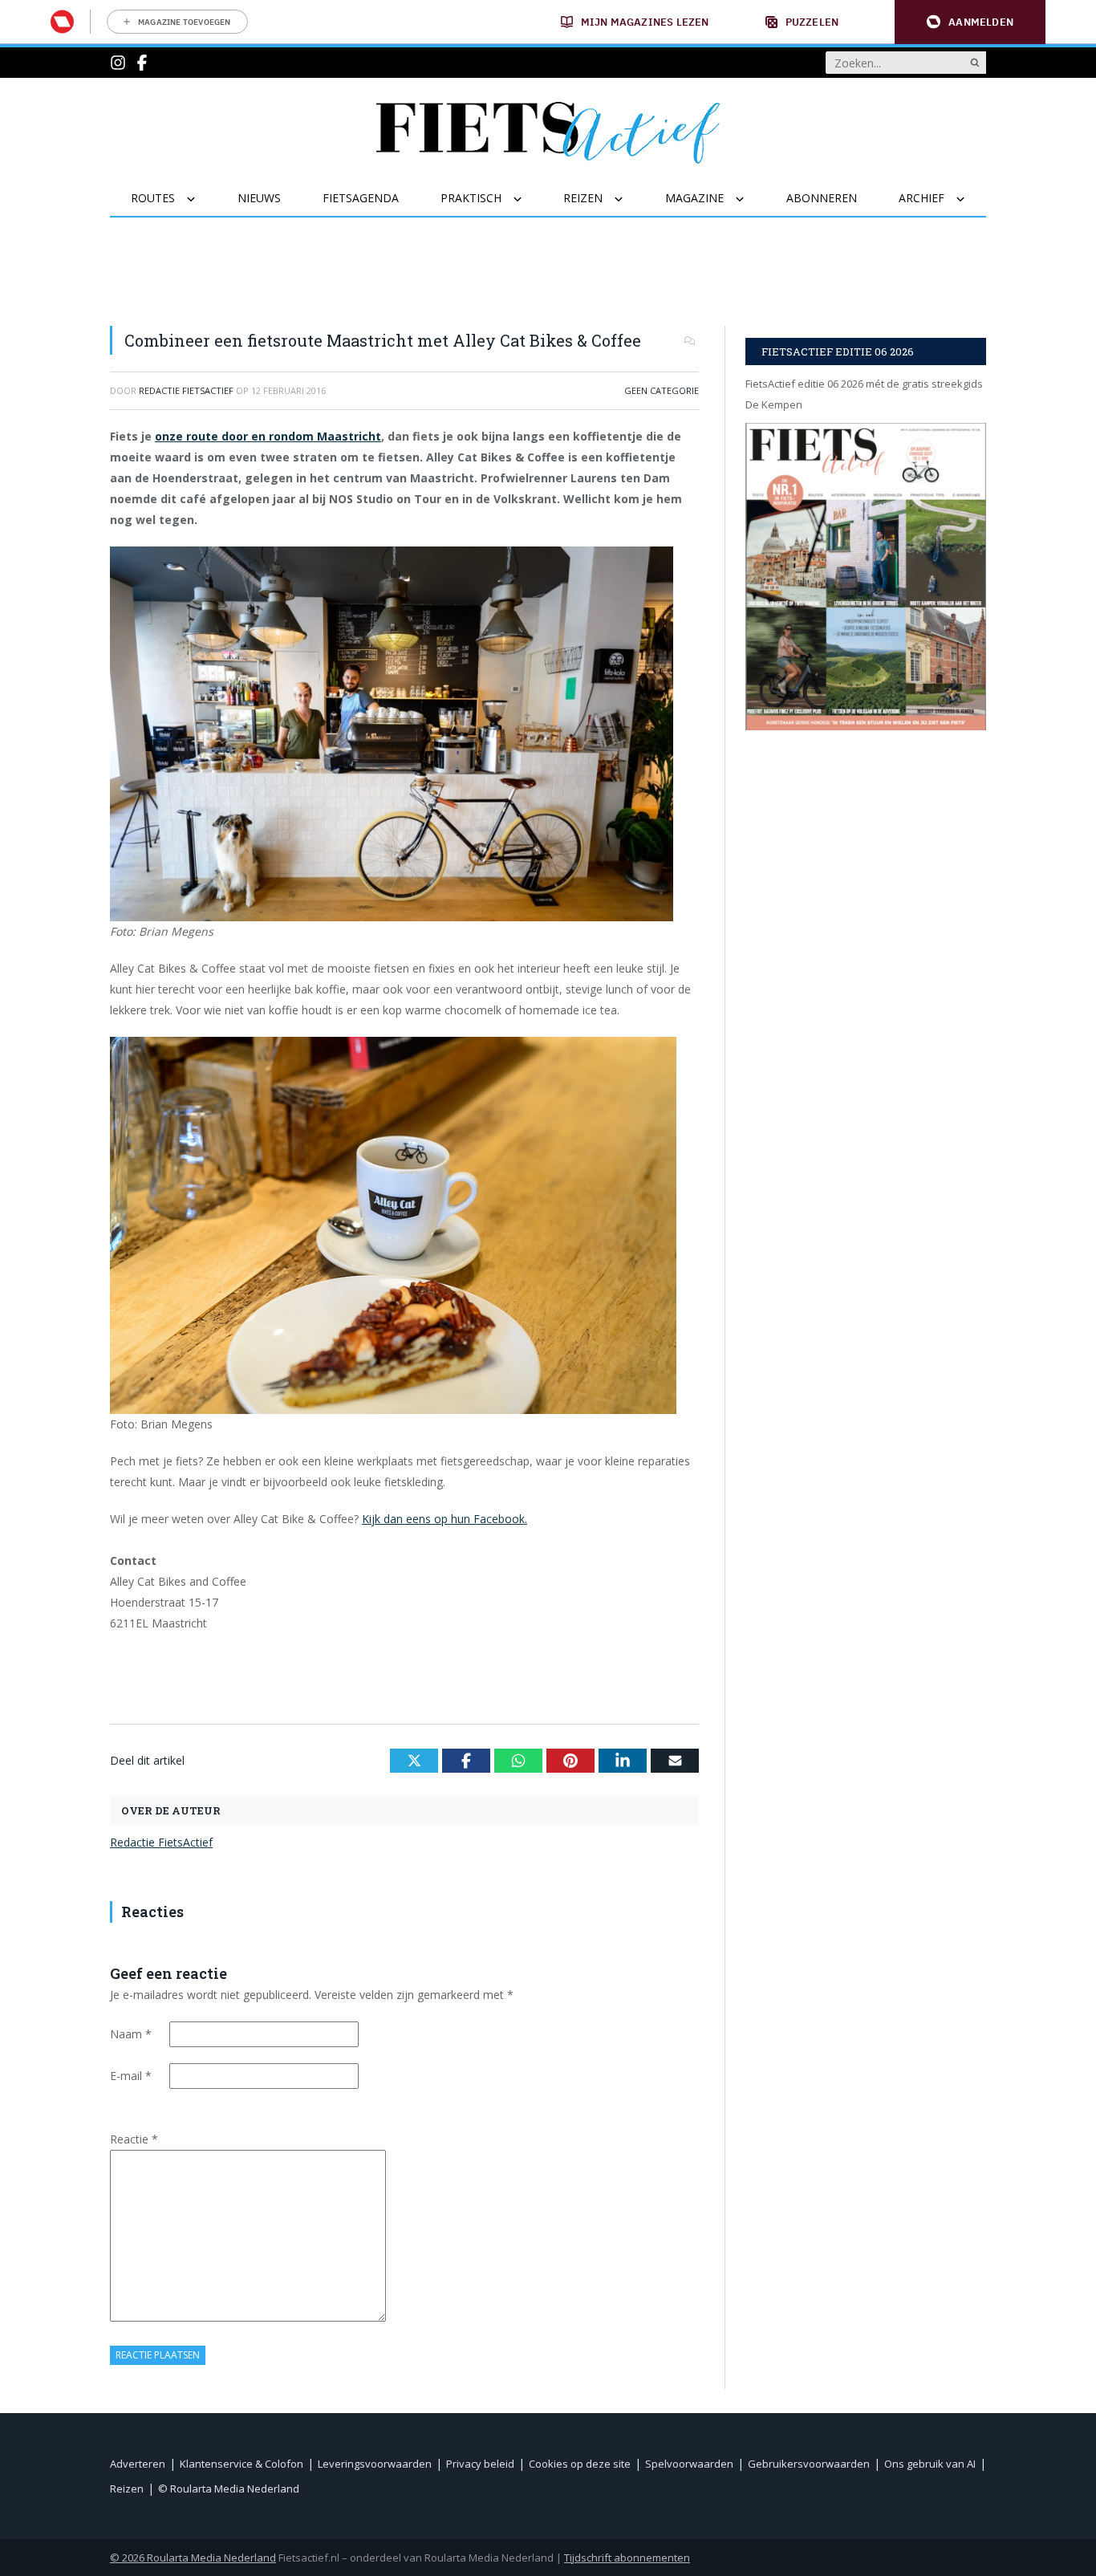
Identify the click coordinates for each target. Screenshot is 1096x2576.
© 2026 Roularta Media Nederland (193, 2558)
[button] (970, 22)
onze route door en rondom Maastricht (268, 436)
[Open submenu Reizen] (629, 199)
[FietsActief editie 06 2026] (866, 577)
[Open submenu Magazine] (750, 199)
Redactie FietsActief (161, 1842)
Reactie (134, 2139)
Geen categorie (662, 390)
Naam (131, 2034)
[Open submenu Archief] (970, 199)
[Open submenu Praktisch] (528, 199)
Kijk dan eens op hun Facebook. (444, 1519)
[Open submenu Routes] (201, 199)
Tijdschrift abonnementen (627, 2558)
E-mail (131, 2076)
